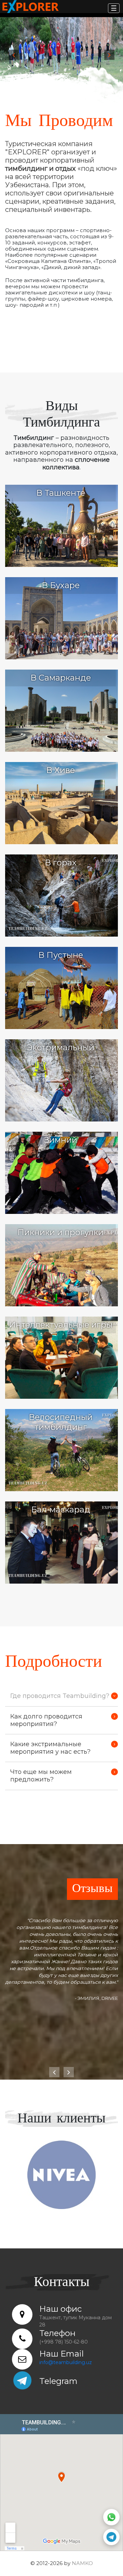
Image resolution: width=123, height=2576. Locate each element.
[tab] (61, 1696)
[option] (61, 51)
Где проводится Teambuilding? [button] (60, 1696)
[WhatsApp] (111, 2517)
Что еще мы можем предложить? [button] (41, 1776)
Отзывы (92, 1889)
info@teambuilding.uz (66, 2362)
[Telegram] (111, 2537)
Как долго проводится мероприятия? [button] (46, 1720)
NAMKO (82, 2563)
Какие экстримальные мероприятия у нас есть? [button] (50, 1748)
